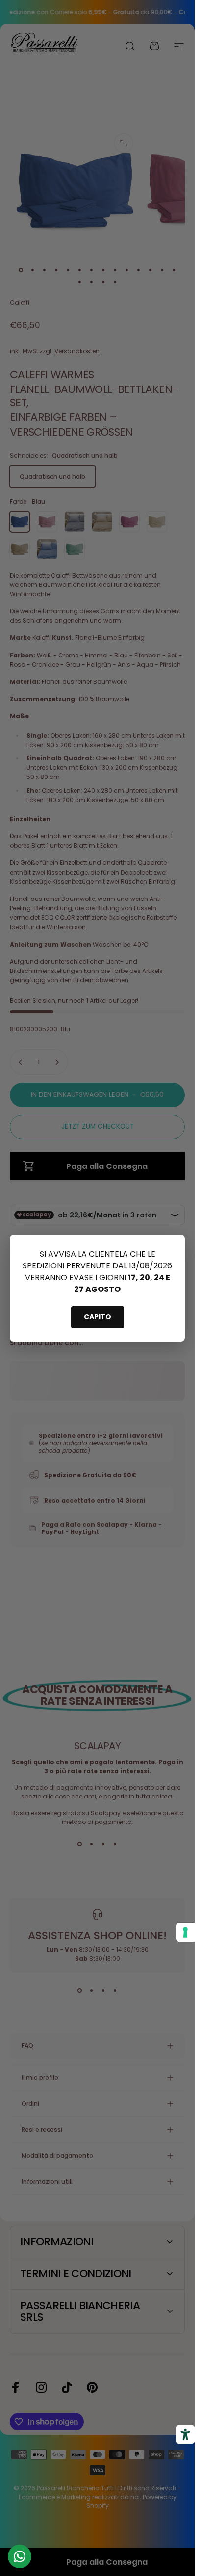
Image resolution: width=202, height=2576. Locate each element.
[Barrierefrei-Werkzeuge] (185, 2434)
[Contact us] (20, 2556)
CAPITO (98, 1317)
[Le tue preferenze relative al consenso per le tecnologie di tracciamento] (185, 1932)
